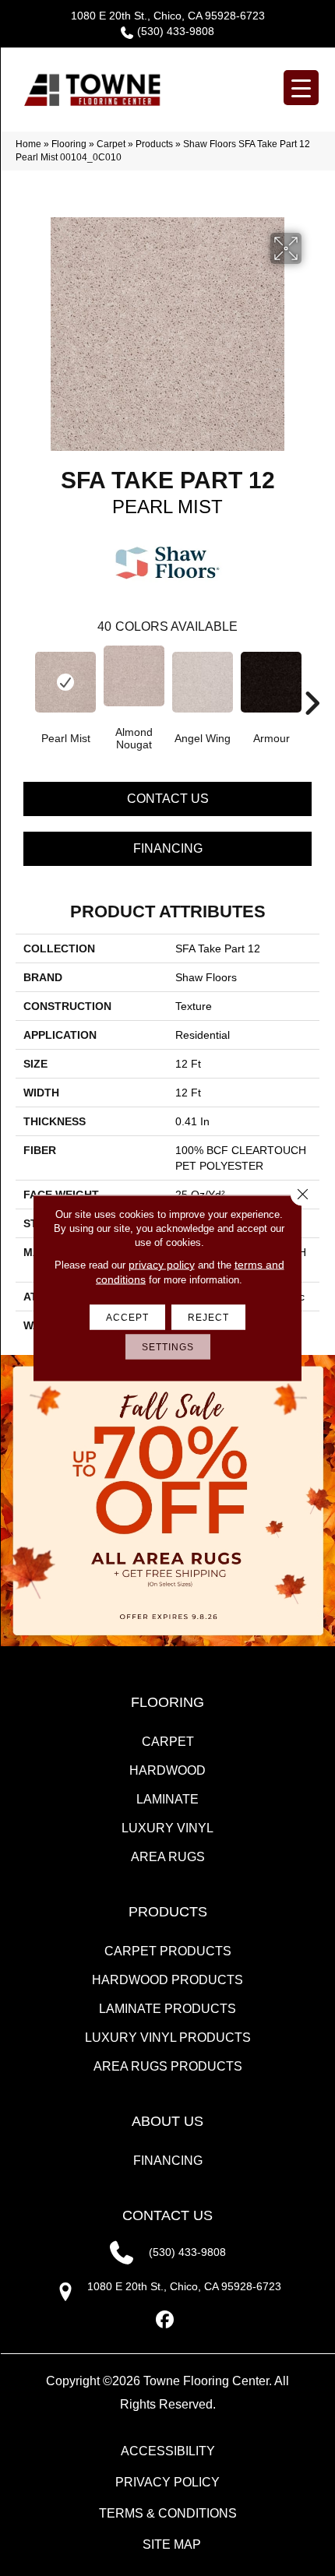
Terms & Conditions (168, 2513)
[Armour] (271, 682)
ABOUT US (167, 2121)
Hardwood (167, 1770)
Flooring (69, 144)
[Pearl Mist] (65, 682)
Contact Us (168, 799)
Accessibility (168, 2451)
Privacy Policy (167, 2482)
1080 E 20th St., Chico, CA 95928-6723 (168, 16)
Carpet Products (168, 1951)
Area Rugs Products (168, 2066)
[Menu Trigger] (301, 88)
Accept (127, 1318)
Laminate (167, 1799)
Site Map (172, 2544)
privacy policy (162, 1265)
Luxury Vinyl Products (168, 2038)
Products (154, 144)
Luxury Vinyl (167, 1828)
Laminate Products (167, 2009)
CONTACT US (167, 2215)
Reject (208, 1318)
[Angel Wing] (203, 682)
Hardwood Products (167, 1980)
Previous (23, 680)
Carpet (111, 144)
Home (28, 144)
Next (312, 680)
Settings (168, 1347)
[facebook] (166, 2320)
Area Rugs (168, 1857)
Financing (168, 848)
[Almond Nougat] (134, 676)
